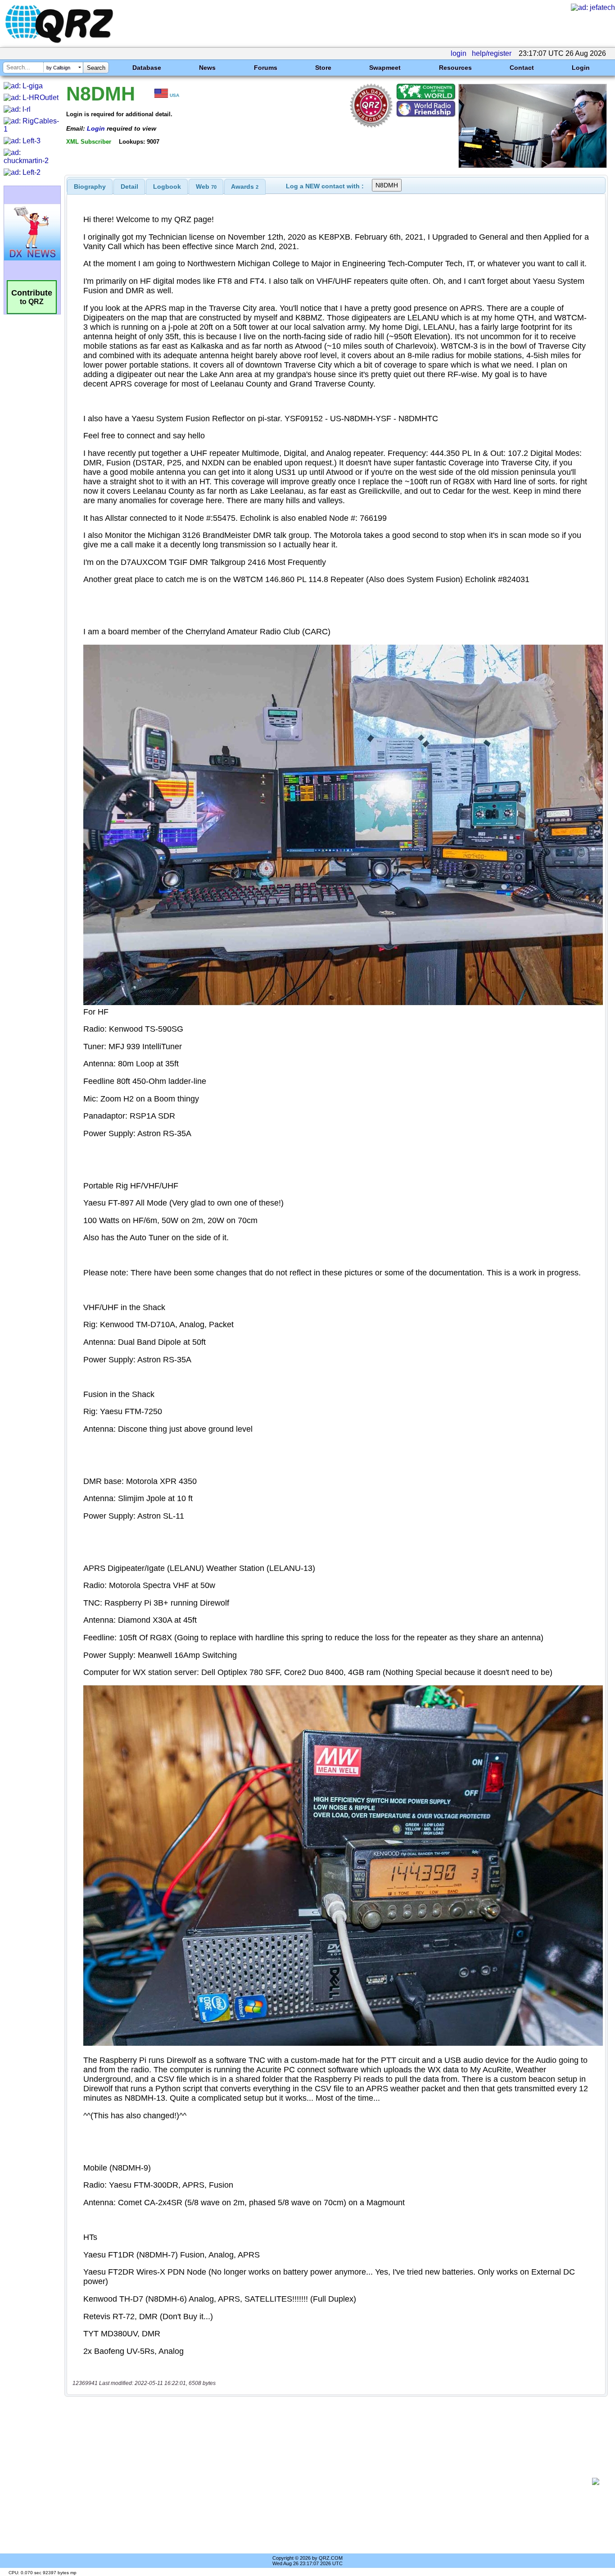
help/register (492, 53)
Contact (522, 68)
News (207, 68)
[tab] (90, 187)
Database (147, 68)
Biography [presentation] (90, 187)
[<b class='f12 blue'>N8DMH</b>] (533, 166)
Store (323, 68)
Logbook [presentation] (167, 187)
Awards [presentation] (245, 187)
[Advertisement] (331, 2481)
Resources (455, 68)
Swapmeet (385, 68)
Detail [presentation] (129, 187)
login (459, 53)
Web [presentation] (206, 187)
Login (581, 68)
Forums (266, 68)
